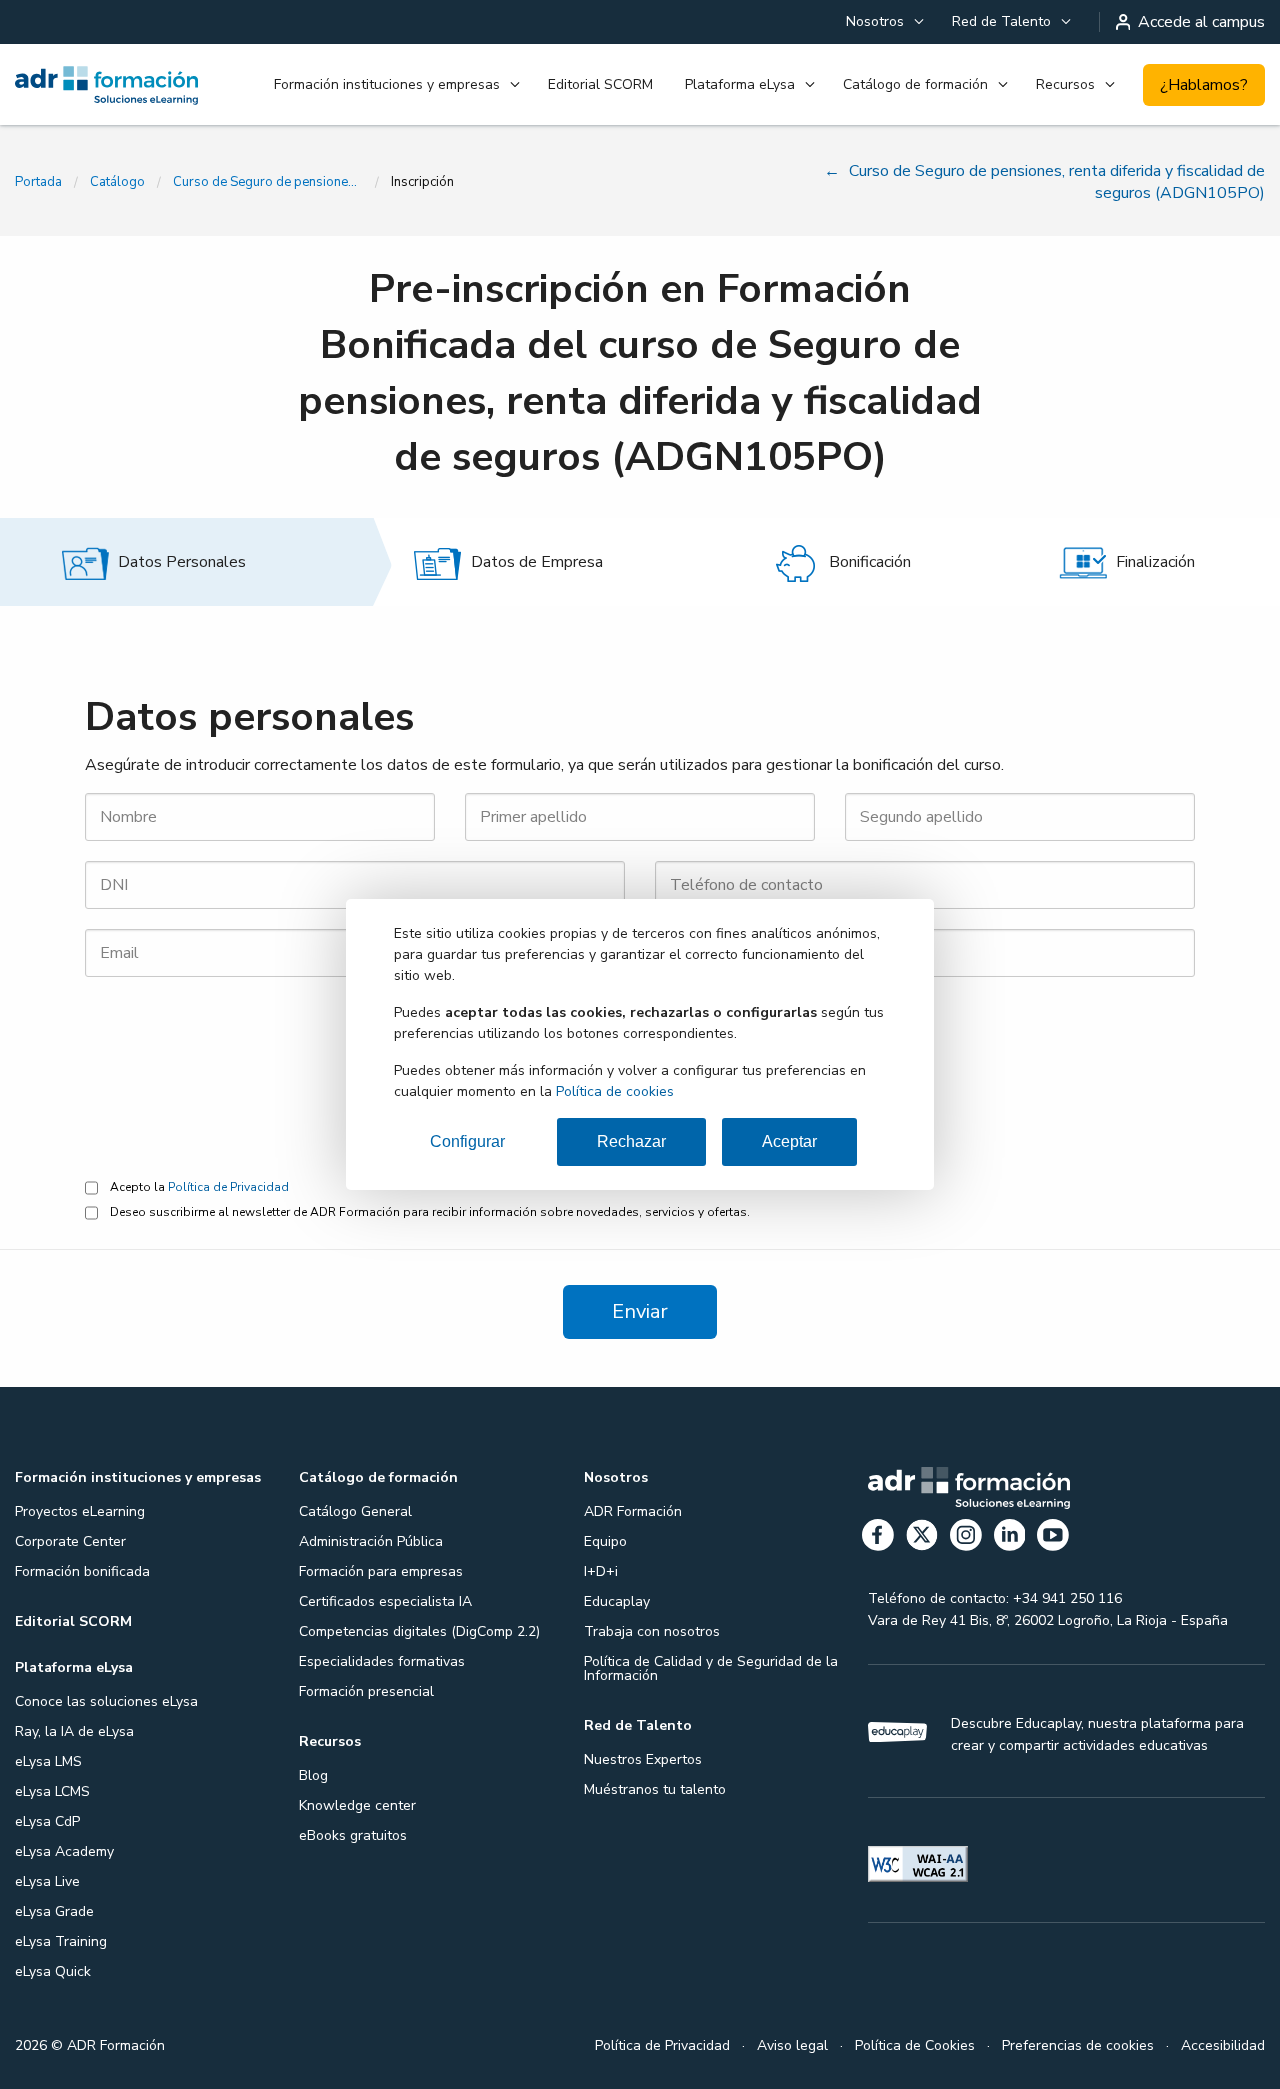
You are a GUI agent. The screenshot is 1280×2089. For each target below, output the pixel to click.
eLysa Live (47, 1881)
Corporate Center (70, 1541)
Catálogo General (355, 1511)
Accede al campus (1201, 22)
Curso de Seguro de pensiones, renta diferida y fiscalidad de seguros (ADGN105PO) (268, 182)
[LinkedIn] (1010, 1538)
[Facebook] (878, 1538)
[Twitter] (922, 1538)
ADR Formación (633, 1511)
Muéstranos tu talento (655, 1789)
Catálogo (117, 182)
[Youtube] (1053, 1538)
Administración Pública (371, 1541)
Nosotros (875, 21)
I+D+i (601, 1571)
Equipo (605, 1541)
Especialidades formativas (382, 1661)
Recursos (1065, 84)
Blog (313, 1775)
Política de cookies (615, 1091)
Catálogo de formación (915, 84)
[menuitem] (883, 22)
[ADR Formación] (106, 85)
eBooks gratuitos (353, 1835)
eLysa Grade (54, 1911)
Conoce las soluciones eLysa (106, 1701)
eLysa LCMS (52, 1791)
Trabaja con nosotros (652, 1631)
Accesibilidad (1223, 2045)
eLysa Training (61, 1941)
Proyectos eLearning (80, 1511)
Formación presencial (366, 1691)
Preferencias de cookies (1078, 2045)
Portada (38, 182)
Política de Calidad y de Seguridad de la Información (711, 1668)
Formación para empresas (381, 1571)
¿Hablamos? (1204, 85)
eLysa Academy (64, 1851)
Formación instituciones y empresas (387, 84)
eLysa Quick (53, 1971)
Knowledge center (357, 1805)
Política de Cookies (915, 2045)
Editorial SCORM (600, 84)
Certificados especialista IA (385, 1601)
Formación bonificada (82, 1571)
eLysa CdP (47, 1821)
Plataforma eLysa (740, 84)
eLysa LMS (48, 1761)
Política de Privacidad (228, 1187)
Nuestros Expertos (643, 1759)
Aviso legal (792, 2045)
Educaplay (617, 1601)
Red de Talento (1001, 21)
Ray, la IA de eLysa (74, 1731)
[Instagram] (966, 1538)
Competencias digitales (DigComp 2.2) (419, 1631)
